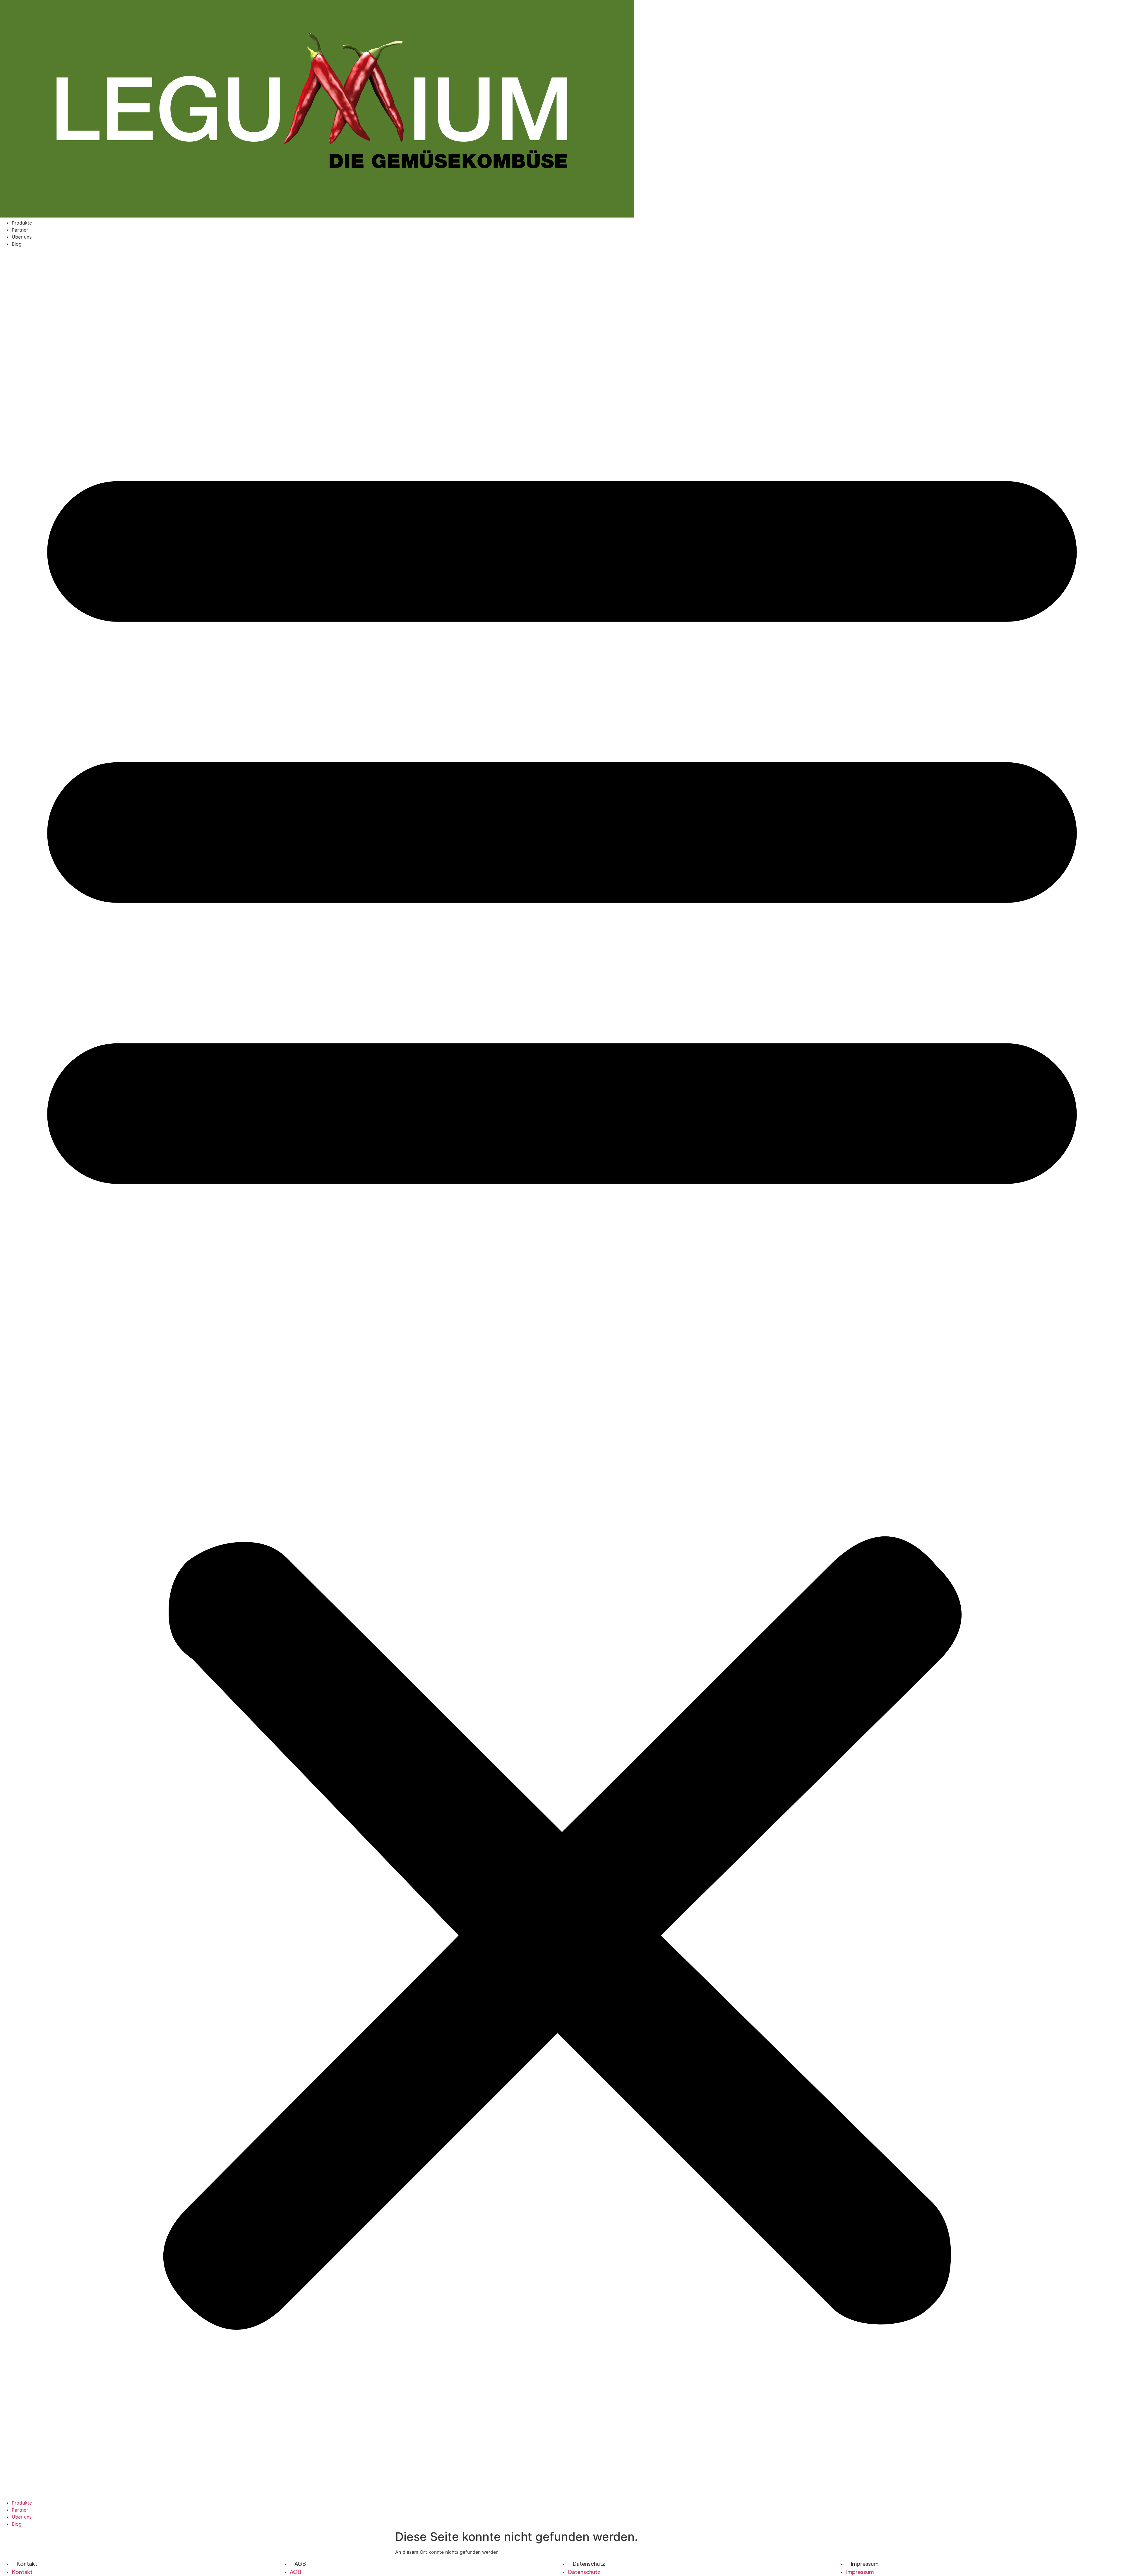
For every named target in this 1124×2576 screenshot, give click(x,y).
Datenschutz (589, 2564)
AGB (300, 2564)
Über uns (22, 237)
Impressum (865, 2564)
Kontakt (27, 2564)
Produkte (22, 223)
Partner (20, 230)
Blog (17, 244)
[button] (562, 1373)
